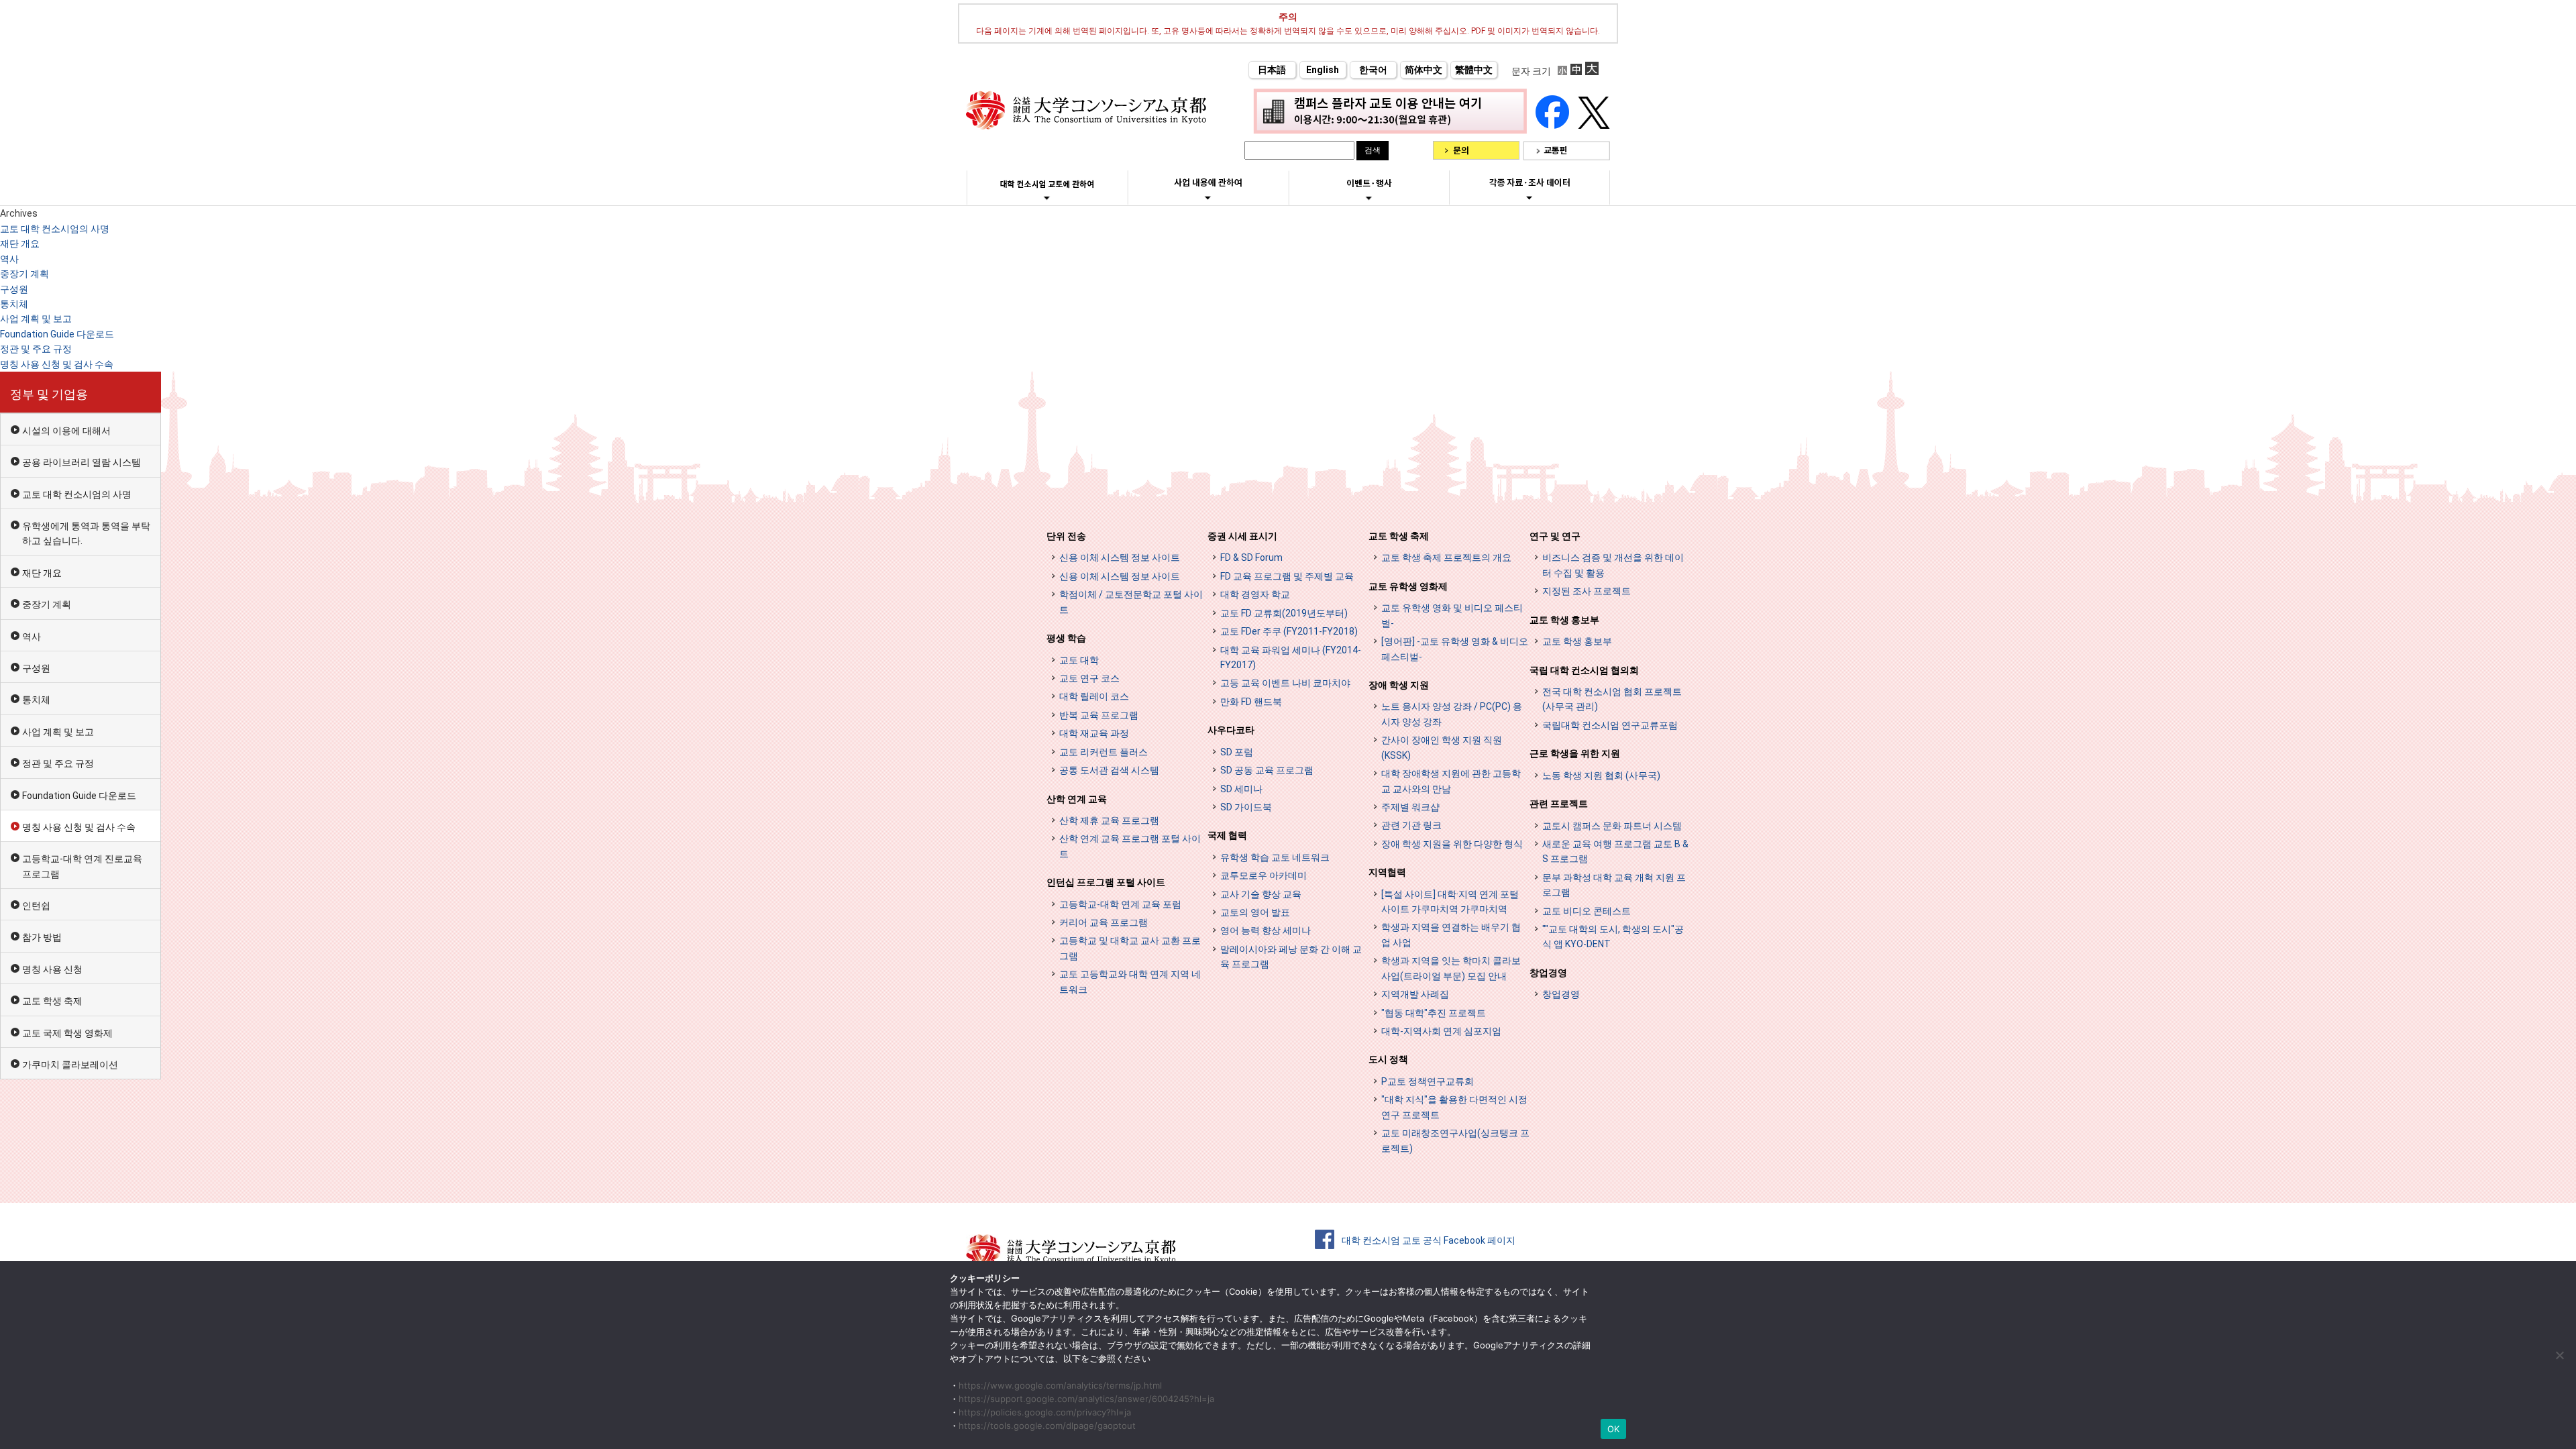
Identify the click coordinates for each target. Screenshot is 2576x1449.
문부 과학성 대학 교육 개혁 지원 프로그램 (1614, 885)
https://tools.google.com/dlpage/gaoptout (1047, 1426)
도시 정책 (1388, 1059)
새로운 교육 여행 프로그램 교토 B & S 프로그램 (1615, 851)
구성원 (14, 289)
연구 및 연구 (1555, 536)
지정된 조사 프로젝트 (1587, 591)
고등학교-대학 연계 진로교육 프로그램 (82, 866)
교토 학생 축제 (52, 1001)
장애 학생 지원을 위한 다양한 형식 (1452, 844)
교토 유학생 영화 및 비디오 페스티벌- (1452, 615)
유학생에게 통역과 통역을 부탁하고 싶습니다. (86, 533)
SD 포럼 (1237, 752)
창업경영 (1548, 973)
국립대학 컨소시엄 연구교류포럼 (1610, 725)
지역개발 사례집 (1415, 994)
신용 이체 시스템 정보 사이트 (1120, 557)
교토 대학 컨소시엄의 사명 (55, 229)
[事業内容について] (1208, 197)
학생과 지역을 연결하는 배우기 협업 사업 (1451, 934)
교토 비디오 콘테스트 (1587, 911)
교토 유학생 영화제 (1408, 586)
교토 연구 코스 (1089, 678)
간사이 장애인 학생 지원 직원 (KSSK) (1442, 747)
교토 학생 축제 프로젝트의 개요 (1446, 557)
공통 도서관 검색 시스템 (1109, 770)
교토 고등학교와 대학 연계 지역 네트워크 (1130, 981)
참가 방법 (42, 937)
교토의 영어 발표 (1255, 912)
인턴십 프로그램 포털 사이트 (1106, 882)
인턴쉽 (36, 906)
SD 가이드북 (1246, 807)
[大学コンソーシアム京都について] (1047, 198)
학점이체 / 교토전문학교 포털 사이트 (1131, 602)
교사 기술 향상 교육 (1261, 894)
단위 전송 (1066, 536)
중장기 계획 (24, 274)
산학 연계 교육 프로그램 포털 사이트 (1130, 846)
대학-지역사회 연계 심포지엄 (1441, 1031)
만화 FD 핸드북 (1251, 702)
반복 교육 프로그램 (1099, 715)
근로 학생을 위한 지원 (1575, 753)
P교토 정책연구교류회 (1428, 1081)
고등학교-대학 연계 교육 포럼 (1120, 904)
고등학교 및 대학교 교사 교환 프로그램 (1130, 948)
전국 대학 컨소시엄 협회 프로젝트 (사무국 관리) (1612, 699)
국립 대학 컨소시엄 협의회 (1584, 670)
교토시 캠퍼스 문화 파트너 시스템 (1612, 826)
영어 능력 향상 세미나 (1266, 930)
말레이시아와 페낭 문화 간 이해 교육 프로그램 (1291, 957)
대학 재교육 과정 (1094, 733)
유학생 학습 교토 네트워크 (1275, 857)
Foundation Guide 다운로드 (57, 334)
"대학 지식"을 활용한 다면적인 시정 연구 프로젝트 (1454, 1107)
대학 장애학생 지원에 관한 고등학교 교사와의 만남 (1451, 781)
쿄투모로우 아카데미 (1264, 875)
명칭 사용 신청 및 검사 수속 (57, 364)
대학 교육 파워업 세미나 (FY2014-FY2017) (1291, 657)
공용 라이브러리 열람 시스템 (82, 462)
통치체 (14, 304)
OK (1614, 1429)
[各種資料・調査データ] (1529, 197)
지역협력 (1387, 872)
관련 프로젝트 (1559, 804)
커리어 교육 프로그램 (1104, 922)
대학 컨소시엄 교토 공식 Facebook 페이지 (1429, 1240)
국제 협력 (1227, 835)
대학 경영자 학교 (1255, 594)
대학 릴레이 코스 (1094, 696)
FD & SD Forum (1251, 557)
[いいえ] (2559, 1355)
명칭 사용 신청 (52, 969)
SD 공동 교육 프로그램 (1267, 770)
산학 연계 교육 (1077, 799)
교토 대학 (1079, 660)
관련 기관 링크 (1411, 825)
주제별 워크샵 (1410, 807)
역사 (9, 259)
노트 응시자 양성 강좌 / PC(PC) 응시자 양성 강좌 (1452, 714)
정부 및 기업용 (49, 394)
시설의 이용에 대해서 (66, 431)
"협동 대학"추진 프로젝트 (1434, 1013)
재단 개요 (20, 244)
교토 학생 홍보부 (1564, 620)
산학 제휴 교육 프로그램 (1109, 820)
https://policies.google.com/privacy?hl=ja (1045, 1412)
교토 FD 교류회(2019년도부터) (1284, 613)
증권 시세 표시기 (1242, 536)
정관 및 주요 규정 (36, 349)
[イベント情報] (1369, 198)
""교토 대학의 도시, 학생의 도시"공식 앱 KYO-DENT (1613, 936)
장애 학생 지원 (1399, 685)
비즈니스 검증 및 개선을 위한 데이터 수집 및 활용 (1613, 565)
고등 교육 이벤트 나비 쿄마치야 (1285, 683)
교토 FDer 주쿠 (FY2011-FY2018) (1289, 631)
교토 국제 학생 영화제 (67, 1033)
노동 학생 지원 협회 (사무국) (1601, 775)
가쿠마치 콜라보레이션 (70, 1065)
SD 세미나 (1241, 789)
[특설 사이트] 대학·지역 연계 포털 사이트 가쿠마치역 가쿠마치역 (1450, 902)
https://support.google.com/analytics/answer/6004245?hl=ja (1086, 1399)
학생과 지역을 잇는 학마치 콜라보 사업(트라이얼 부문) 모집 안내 (1451, 968)
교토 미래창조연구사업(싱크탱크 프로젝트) (1455, 1140)
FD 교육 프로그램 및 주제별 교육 (1287, 576)
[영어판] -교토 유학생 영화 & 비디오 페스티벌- (1455, 649)
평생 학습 (1066, 638)
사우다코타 (1231, 730)
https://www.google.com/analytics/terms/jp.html (1060, 1385)
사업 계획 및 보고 (36, 319)
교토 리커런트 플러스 (1104, 752)
